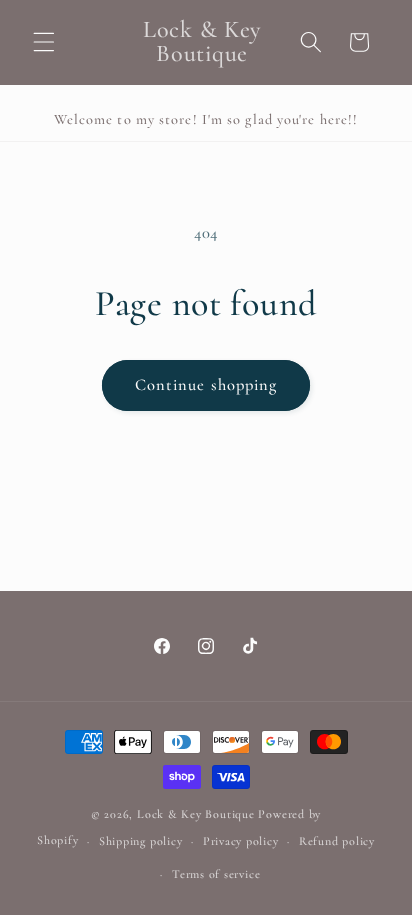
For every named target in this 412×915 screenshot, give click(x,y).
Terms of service (216, 874)
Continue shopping (206, 385)
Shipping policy (141, 841)
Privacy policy (241, 841)
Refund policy (337, 841)
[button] (44, 42)
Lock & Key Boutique (196, 814)
